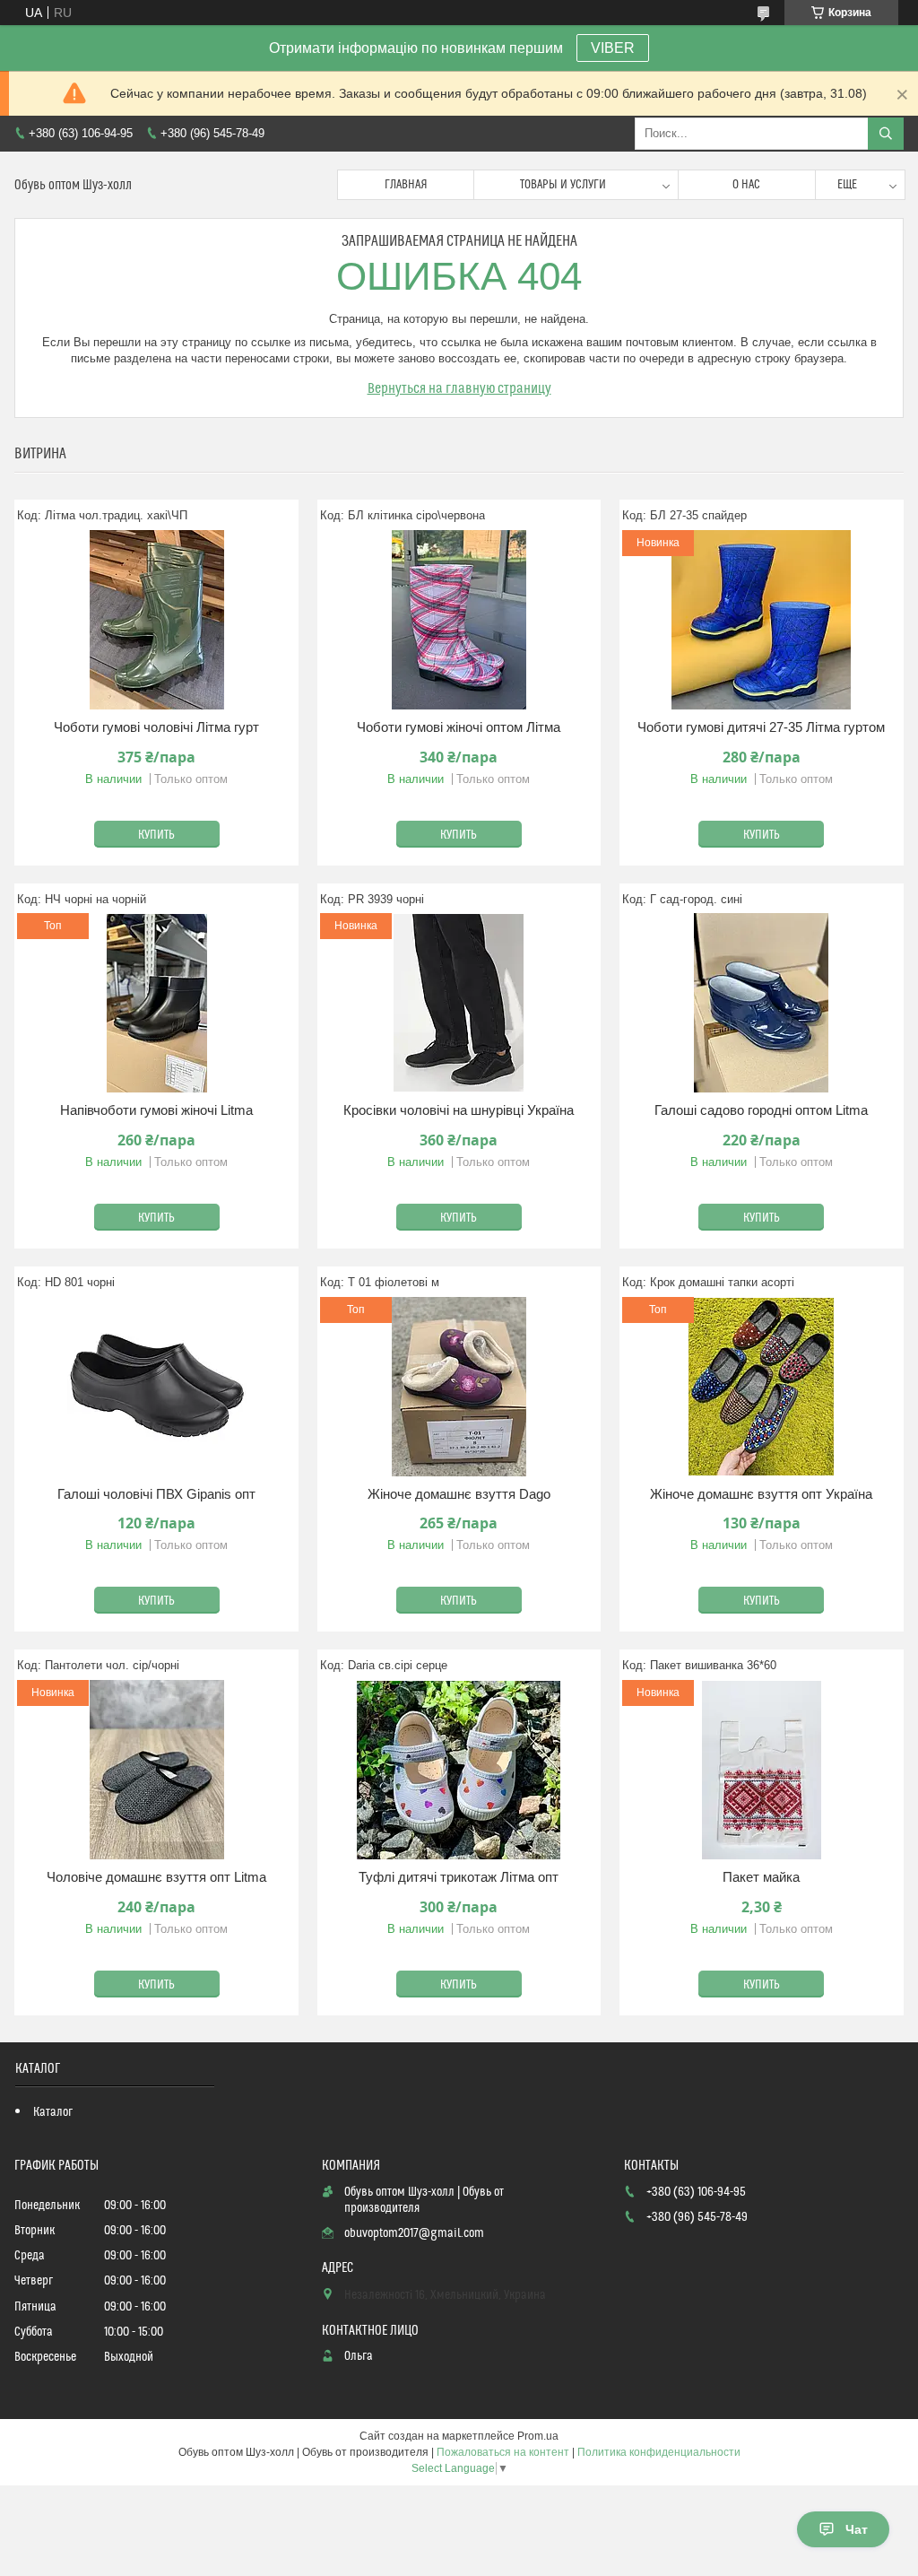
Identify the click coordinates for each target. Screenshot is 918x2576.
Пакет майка (761, 1877)
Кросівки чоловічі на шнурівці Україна (459, 1110)
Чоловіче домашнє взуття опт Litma (156, 1877)
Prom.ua (538, 2436)
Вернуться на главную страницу (459, 388)
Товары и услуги (563, 185)
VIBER (613, 48)
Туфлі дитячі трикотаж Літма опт (459, 1877)
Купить (156, 835)
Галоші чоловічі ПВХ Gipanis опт (156, 1494)
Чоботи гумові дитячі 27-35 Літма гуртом (761, 727)
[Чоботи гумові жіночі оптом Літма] (459, 620)
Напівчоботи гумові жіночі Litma (156, 1110)
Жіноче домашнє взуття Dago (459, 1494)
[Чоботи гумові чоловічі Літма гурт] (156, 620)
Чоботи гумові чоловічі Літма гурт (156, 727)
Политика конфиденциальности (659, 2452)
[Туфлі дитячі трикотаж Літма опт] (459, 1770)
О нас (746, 185)
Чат (857, 2529)
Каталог (53, 2112)
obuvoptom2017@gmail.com (414, 2233)
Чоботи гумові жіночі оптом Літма (459, 727)
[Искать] (886, 134)
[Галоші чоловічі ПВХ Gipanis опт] (156, 1387)
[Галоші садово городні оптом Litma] (762, 1003)
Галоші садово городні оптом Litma (761, 1110)
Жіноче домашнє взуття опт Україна (761, 1494)
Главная (406, 185)
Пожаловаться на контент (503, 2452)
